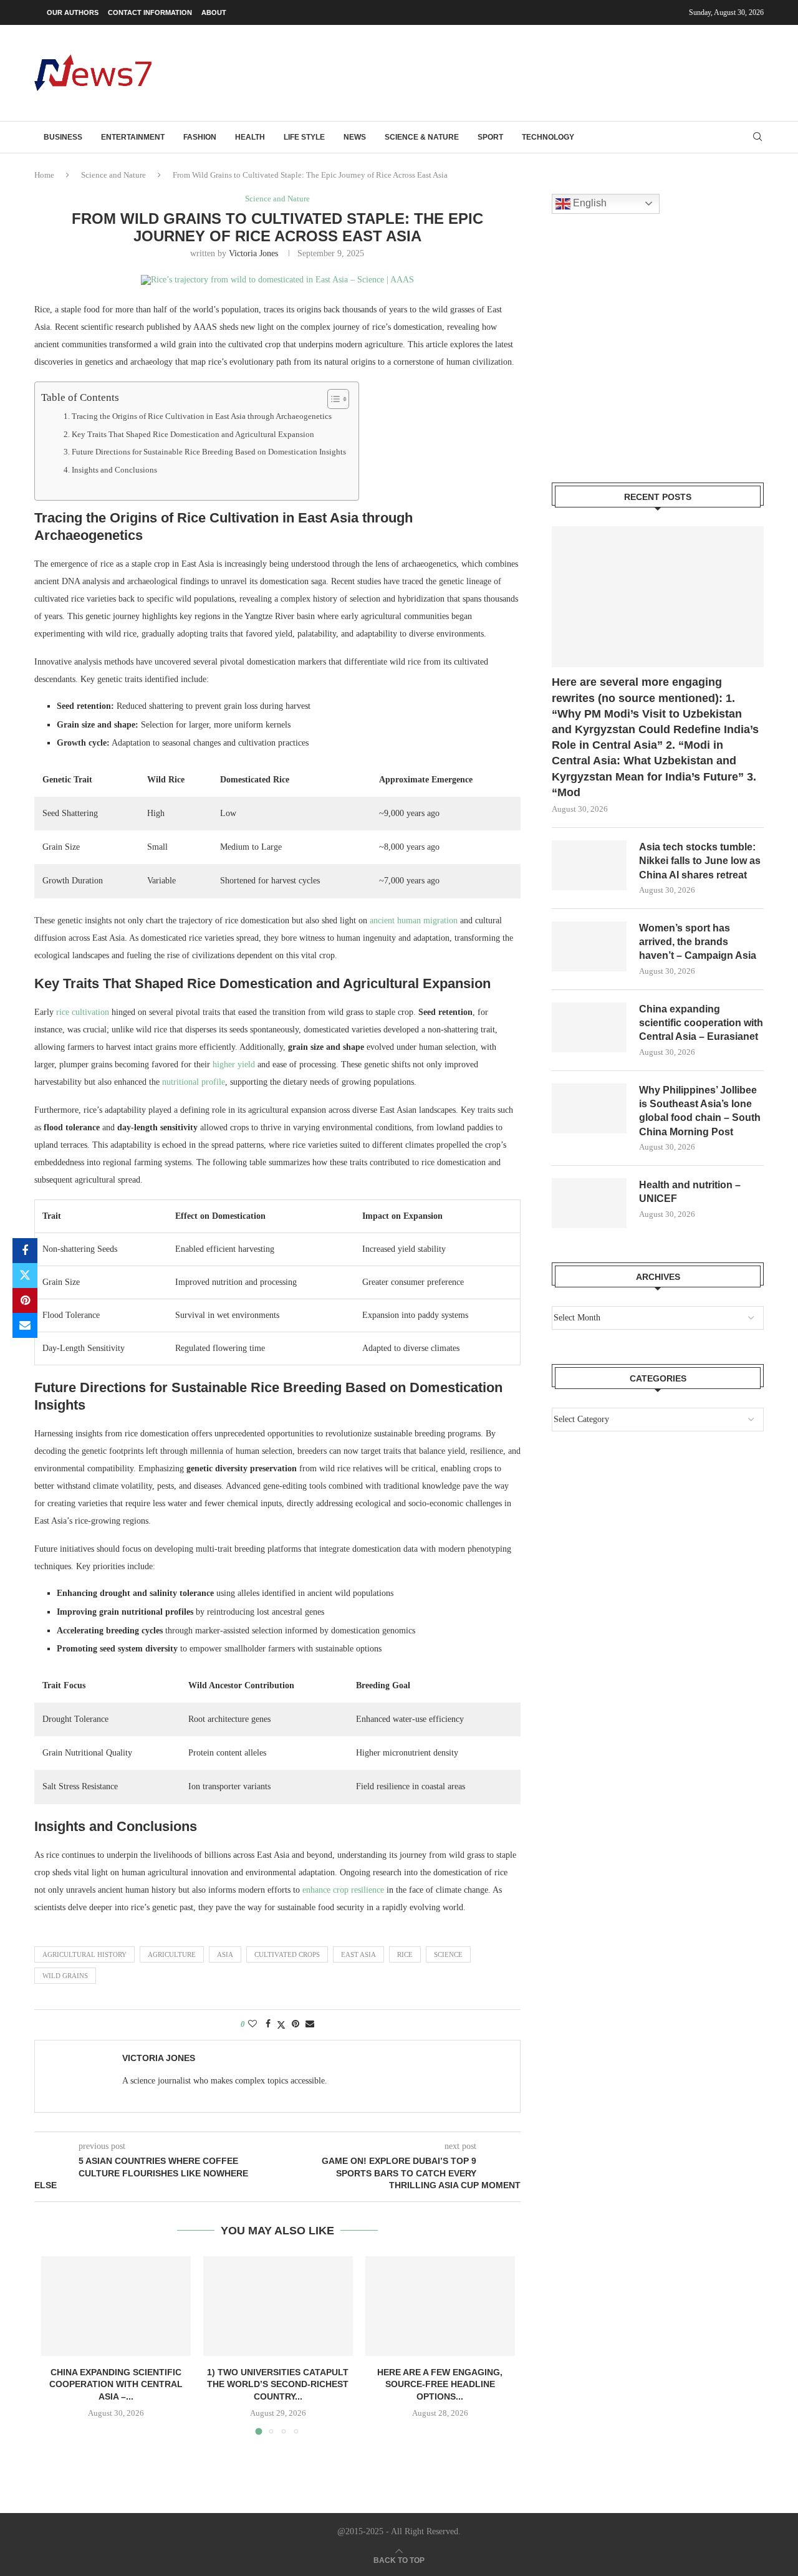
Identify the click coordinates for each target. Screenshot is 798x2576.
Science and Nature (113, 175)
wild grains (65, 1976)
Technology (548, 137)
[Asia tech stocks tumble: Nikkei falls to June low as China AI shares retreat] (589, 865)
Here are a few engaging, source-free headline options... (440, 2384)
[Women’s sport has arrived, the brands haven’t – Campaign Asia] (589, 946)
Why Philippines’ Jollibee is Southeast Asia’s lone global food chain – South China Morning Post (700, 1111)
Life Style (304, 137)
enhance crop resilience (343, 1890)
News (355, 137)
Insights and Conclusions (114, 470)
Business (63, 137)
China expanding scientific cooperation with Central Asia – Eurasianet (701, 1023)
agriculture (172, 1954)
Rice (405, 1954)
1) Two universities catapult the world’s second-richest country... (278, 2384)
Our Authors (73, 12)
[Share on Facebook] (25, 1251)
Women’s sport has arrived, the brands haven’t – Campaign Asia (698, 942)
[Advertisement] (537, 72)
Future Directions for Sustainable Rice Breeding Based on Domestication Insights (209, 452)
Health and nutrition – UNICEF (690, 1192)
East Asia (358, 1954)
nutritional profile (194, 1082)
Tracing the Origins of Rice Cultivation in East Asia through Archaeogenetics (202, 416)
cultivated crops (287, 1954)
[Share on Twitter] (25, 1276)
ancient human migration (414, 920)
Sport (490, 137)
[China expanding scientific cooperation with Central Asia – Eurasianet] (116, 2306)
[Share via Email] (25, 1325)
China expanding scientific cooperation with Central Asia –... (116, 2384)
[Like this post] (252, 2024)
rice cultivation (83, 1012)
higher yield (234, 1065)
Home (44, 175)
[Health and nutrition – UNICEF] (589, 1203)
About (214, 12)
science (448, 1954)
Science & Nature (422, 137)
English (589, 203)
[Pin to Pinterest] (25, 1300)
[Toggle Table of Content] (332, 399)
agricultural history (84, 1954)
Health (250, 137)
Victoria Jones (253, 253)
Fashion (200, 137)
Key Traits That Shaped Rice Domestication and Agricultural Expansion (193, 435)
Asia (225, 1954)
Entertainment (133, 137)
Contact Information (150, 12)
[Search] (757, 137)
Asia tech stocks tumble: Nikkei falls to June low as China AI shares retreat (700, 861)
